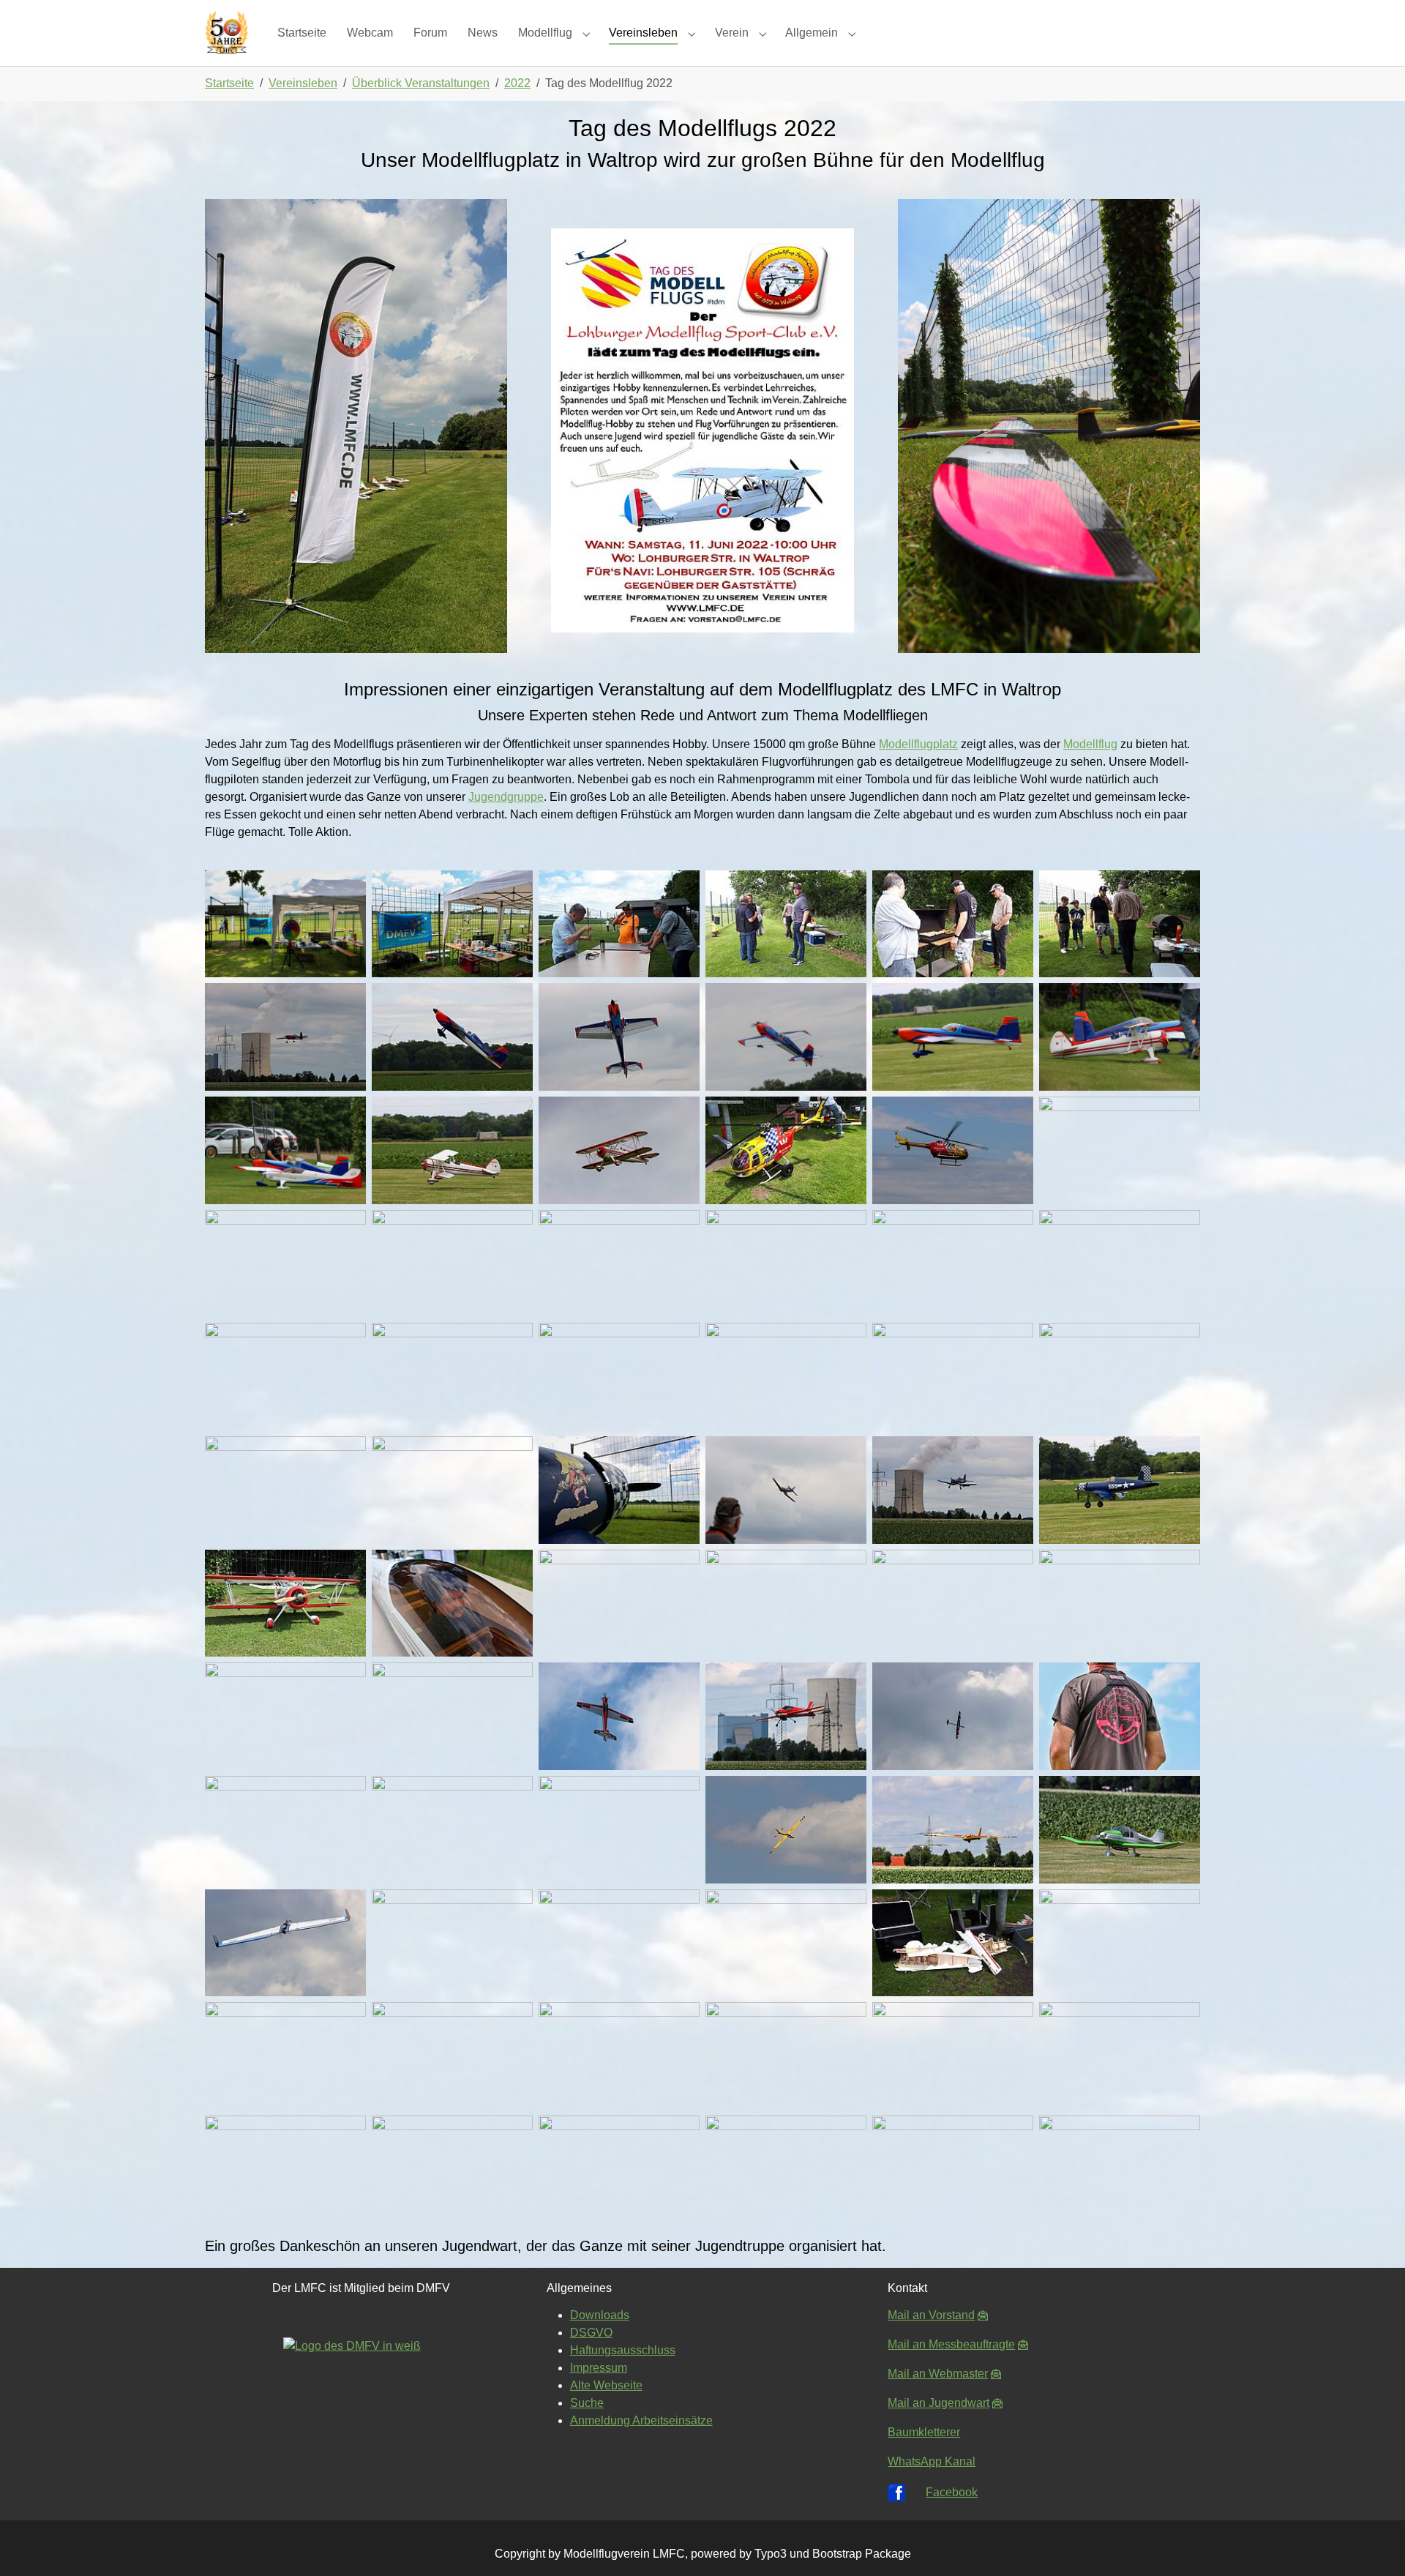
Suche (587, 2403)
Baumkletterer (924, 2432)
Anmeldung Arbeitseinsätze (641, 2420)
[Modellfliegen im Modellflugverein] (226, 33)
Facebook (952, 2492)
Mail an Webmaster (938, 2374)
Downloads (600, 2315)
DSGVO (591, 2333)
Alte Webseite (606, 2385)
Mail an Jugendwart (938, 2403)
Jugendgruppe (506, 797)
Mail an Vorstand (931, 2315)
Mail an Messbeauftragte (951, 2344)
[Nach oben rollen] (1373, 2544)
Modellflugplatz (918, 744)
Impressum (599, 2368)
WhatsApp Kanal (932, 2461)
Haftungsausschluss (623, 2350)
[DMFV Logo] (361, 2393)
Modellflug (1090, 744)
